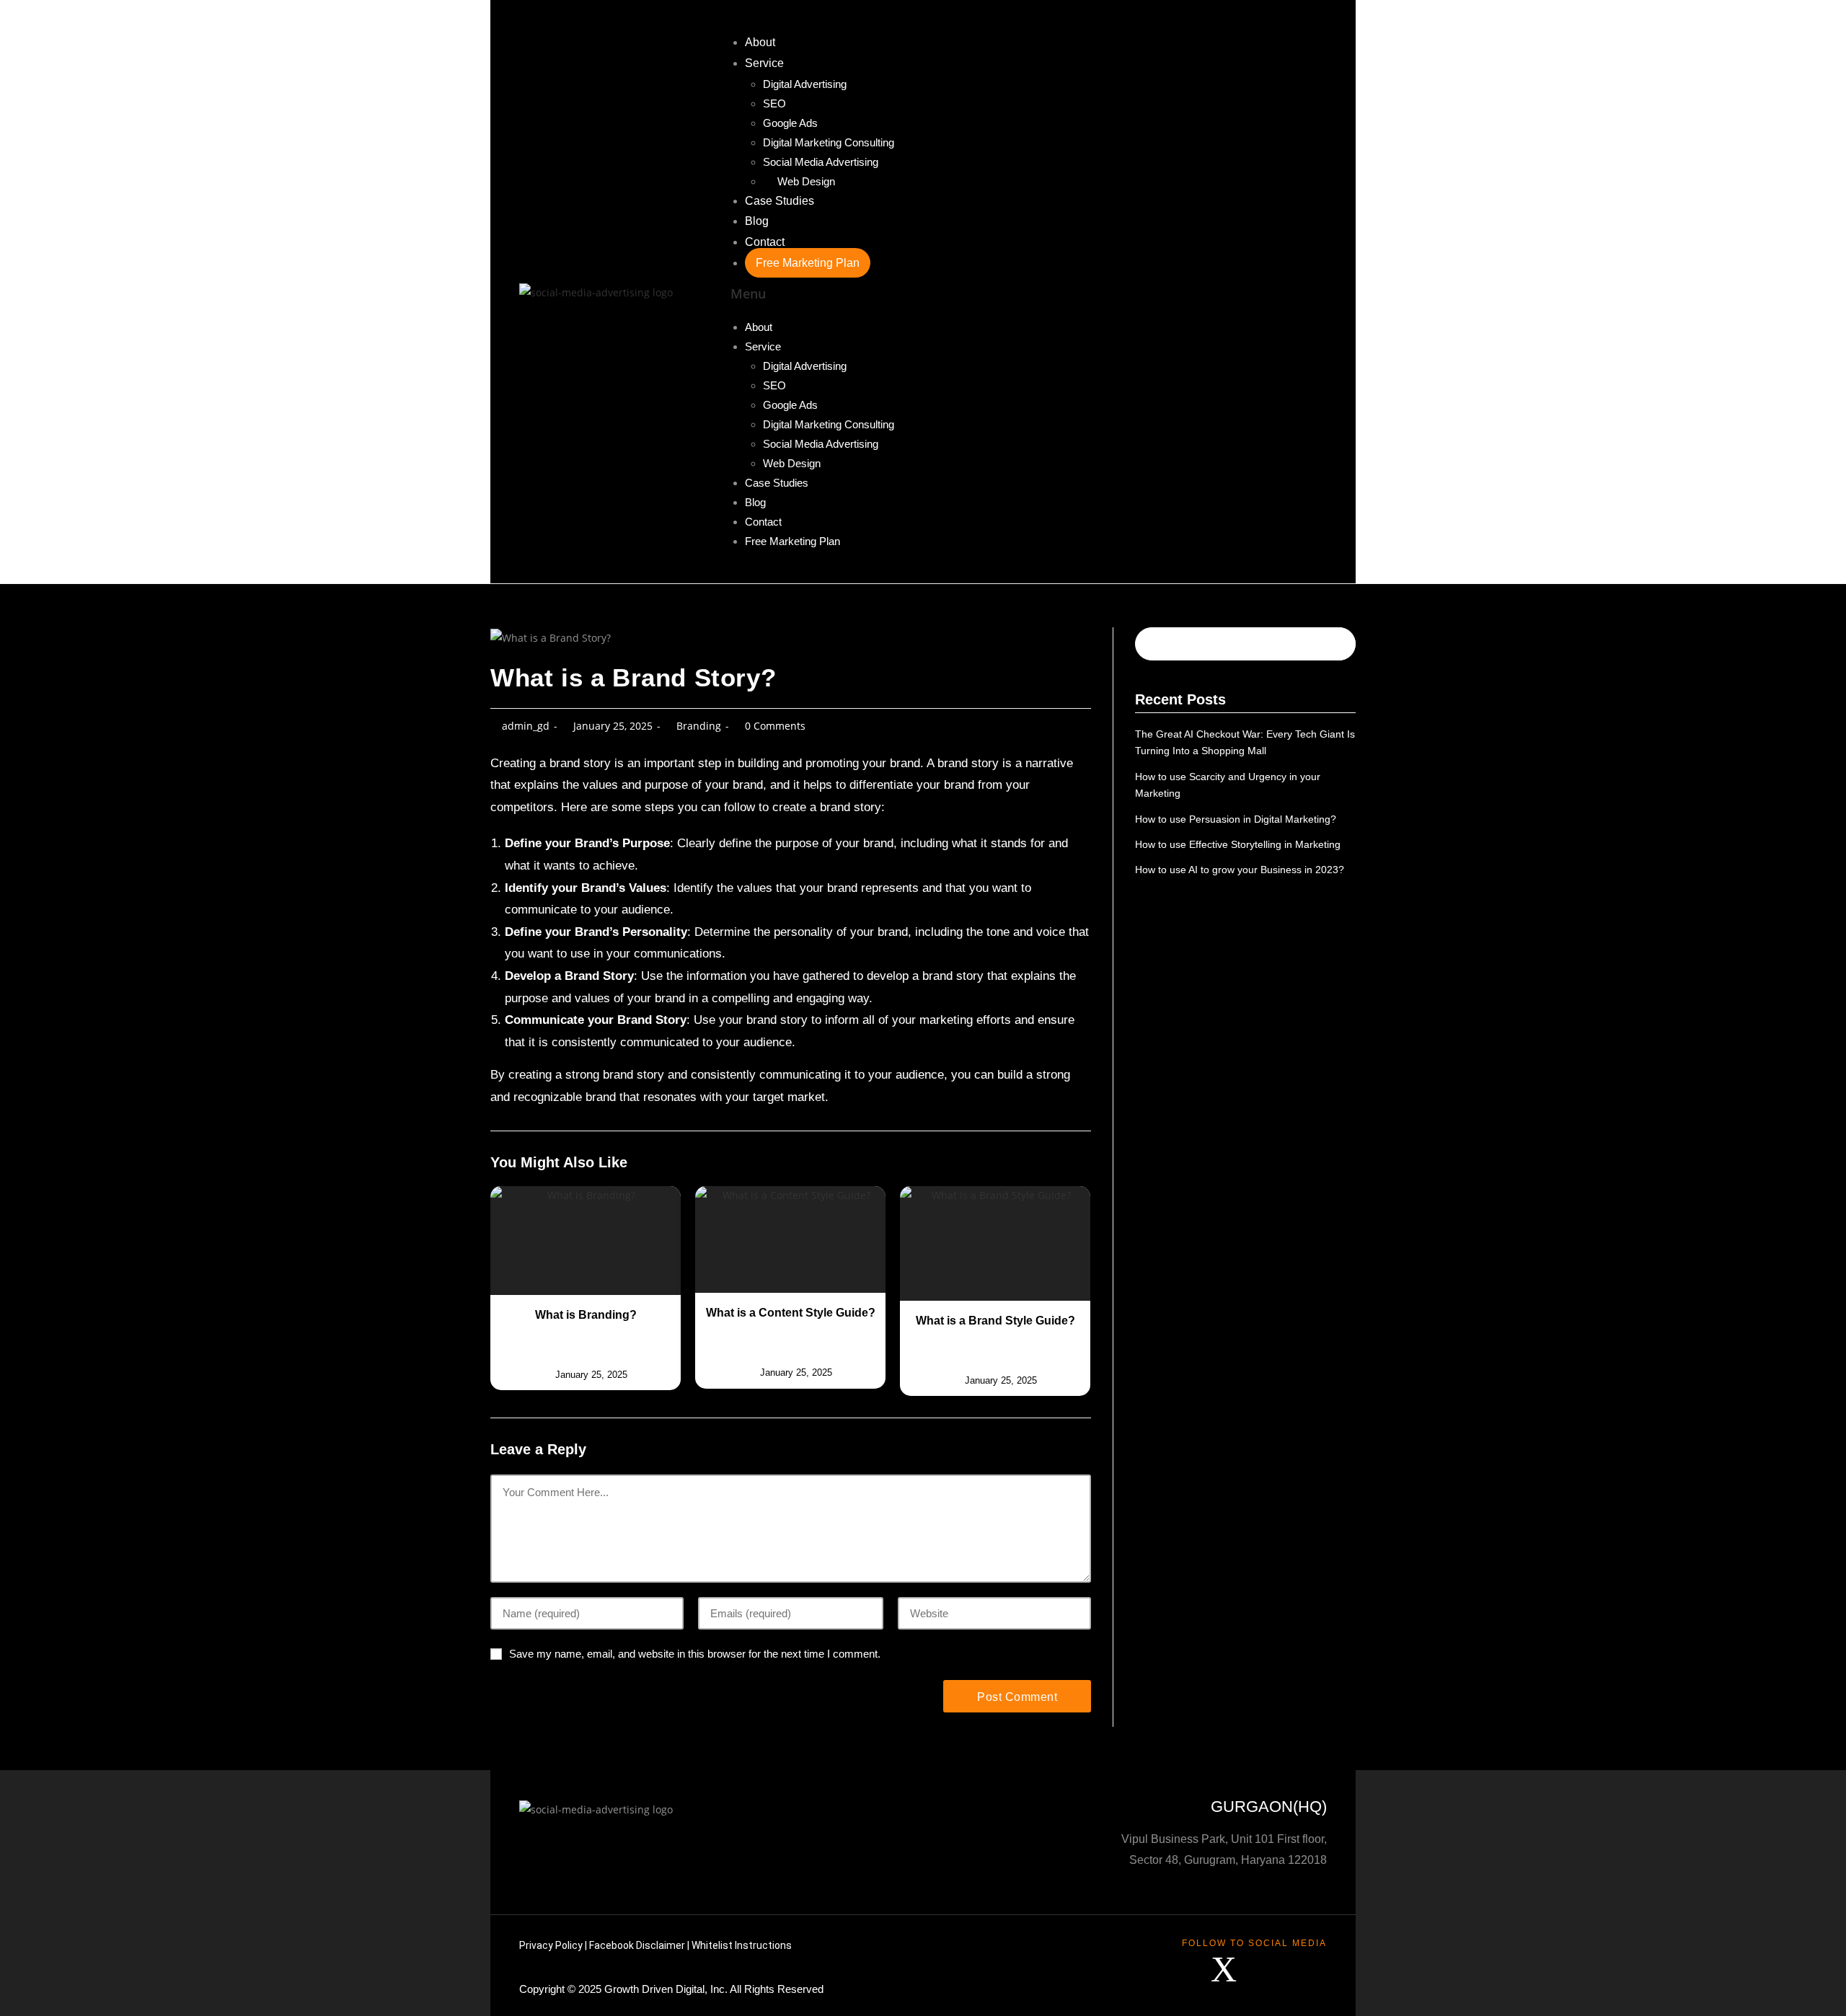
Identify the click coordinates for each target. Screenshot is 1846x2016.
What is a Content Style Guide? (791, 1313)
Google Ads (790, 123)
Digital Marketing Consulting (829, 142)
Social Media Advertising (821, 162)
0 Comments (775, 726)
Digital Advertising (805, 84)
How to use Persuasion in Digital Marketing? (1236, 819)
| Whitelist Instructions (738, 1945)
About (760, 42)
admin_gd (526, 726)
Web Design (806, 181)
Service (764, 63)
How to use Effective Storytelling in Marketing (1238, 844)
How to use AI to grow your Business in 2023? (1240, 870)
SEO (774, 103)
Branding (699, 726)
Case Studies (780, 201)
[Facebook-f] (1181, 1969)
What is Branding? (586, 1315)
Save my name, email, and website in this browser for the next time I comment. (695, 1654)
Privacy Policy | (554, 1945)
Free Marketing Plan (808, 263)
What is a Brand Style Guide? (995, 1321)
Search (1324, 644)
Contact (765, 242)
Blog (757, 221)
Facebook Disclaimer (637, 1945)
